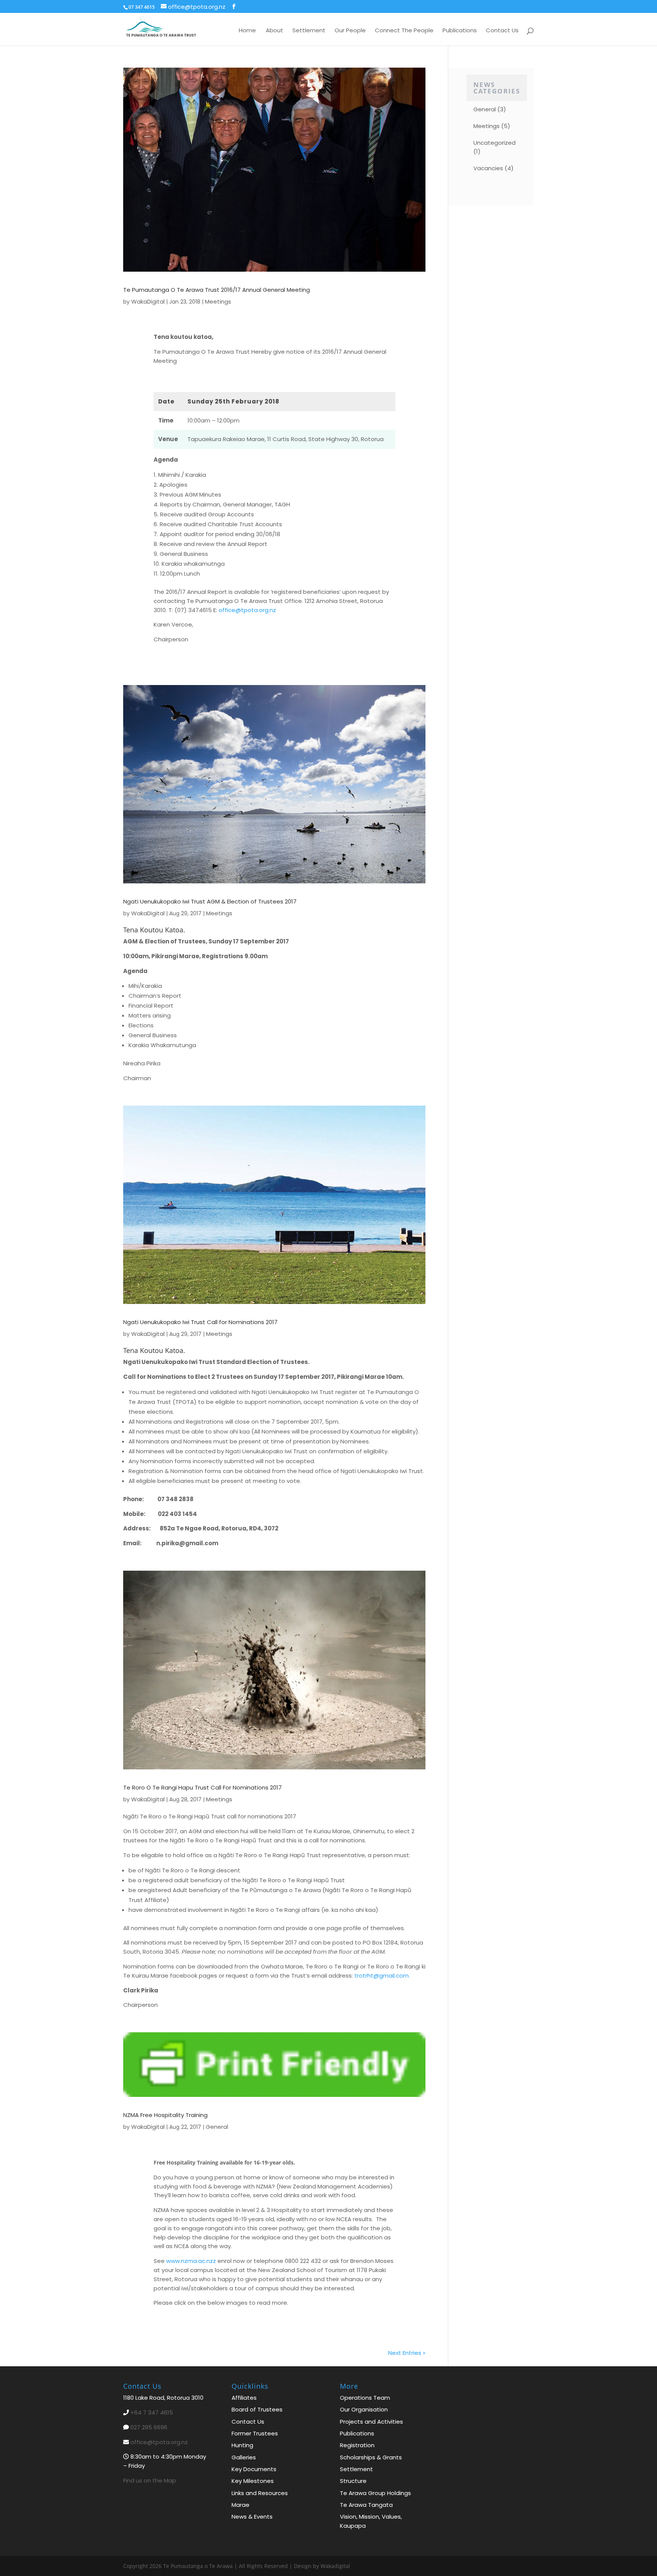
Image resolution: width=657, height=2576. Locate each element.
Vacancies (488, 168)
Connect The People (404, 30)
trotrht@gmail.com (382, 1976)
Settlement (309, 30)
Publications (460, 30)
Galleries (244, 2457)
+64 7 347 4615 (152, 2412)
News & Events (252, 2517)
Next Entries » (407, 2353)
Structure (353, 2481)
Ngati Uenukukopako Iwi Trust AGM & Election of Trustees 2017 (210, 901)
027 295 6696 (149, 2427)
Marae (240, 2504)
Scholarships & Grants (371, 2457)
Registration (357, 2445)
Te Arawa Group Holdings (375, 2493)
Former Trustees (255, 2433)
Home (247, 30)
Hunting (242, 2445)
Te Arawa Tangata (366, 2504)
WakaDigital (148, 301)
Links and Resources (260, 2493)
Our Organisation (364, 2409)
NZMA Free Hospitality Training (165, 2115)
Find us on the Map (150, 2480)
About (275, 30)
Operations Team (365, 2398)
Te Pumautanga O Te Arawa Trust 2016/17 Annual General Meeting (217, 290)
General (217, 2127)
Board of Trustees (257, 2409)
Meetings (218, 301)
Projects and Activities (371, 2421)
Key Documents (254, 2469)
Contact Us (502, 30)
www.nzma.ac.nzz (191, 2261)
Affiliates (244, 2398)
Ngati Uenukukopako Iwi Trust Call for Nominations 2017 (200, 1322)
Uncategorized (494, 143)
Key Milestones (253, 2481)
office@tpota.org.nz (247, 610)
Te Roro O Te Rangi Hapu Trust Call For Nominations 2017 (202, 1787)
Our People (350, 30)
